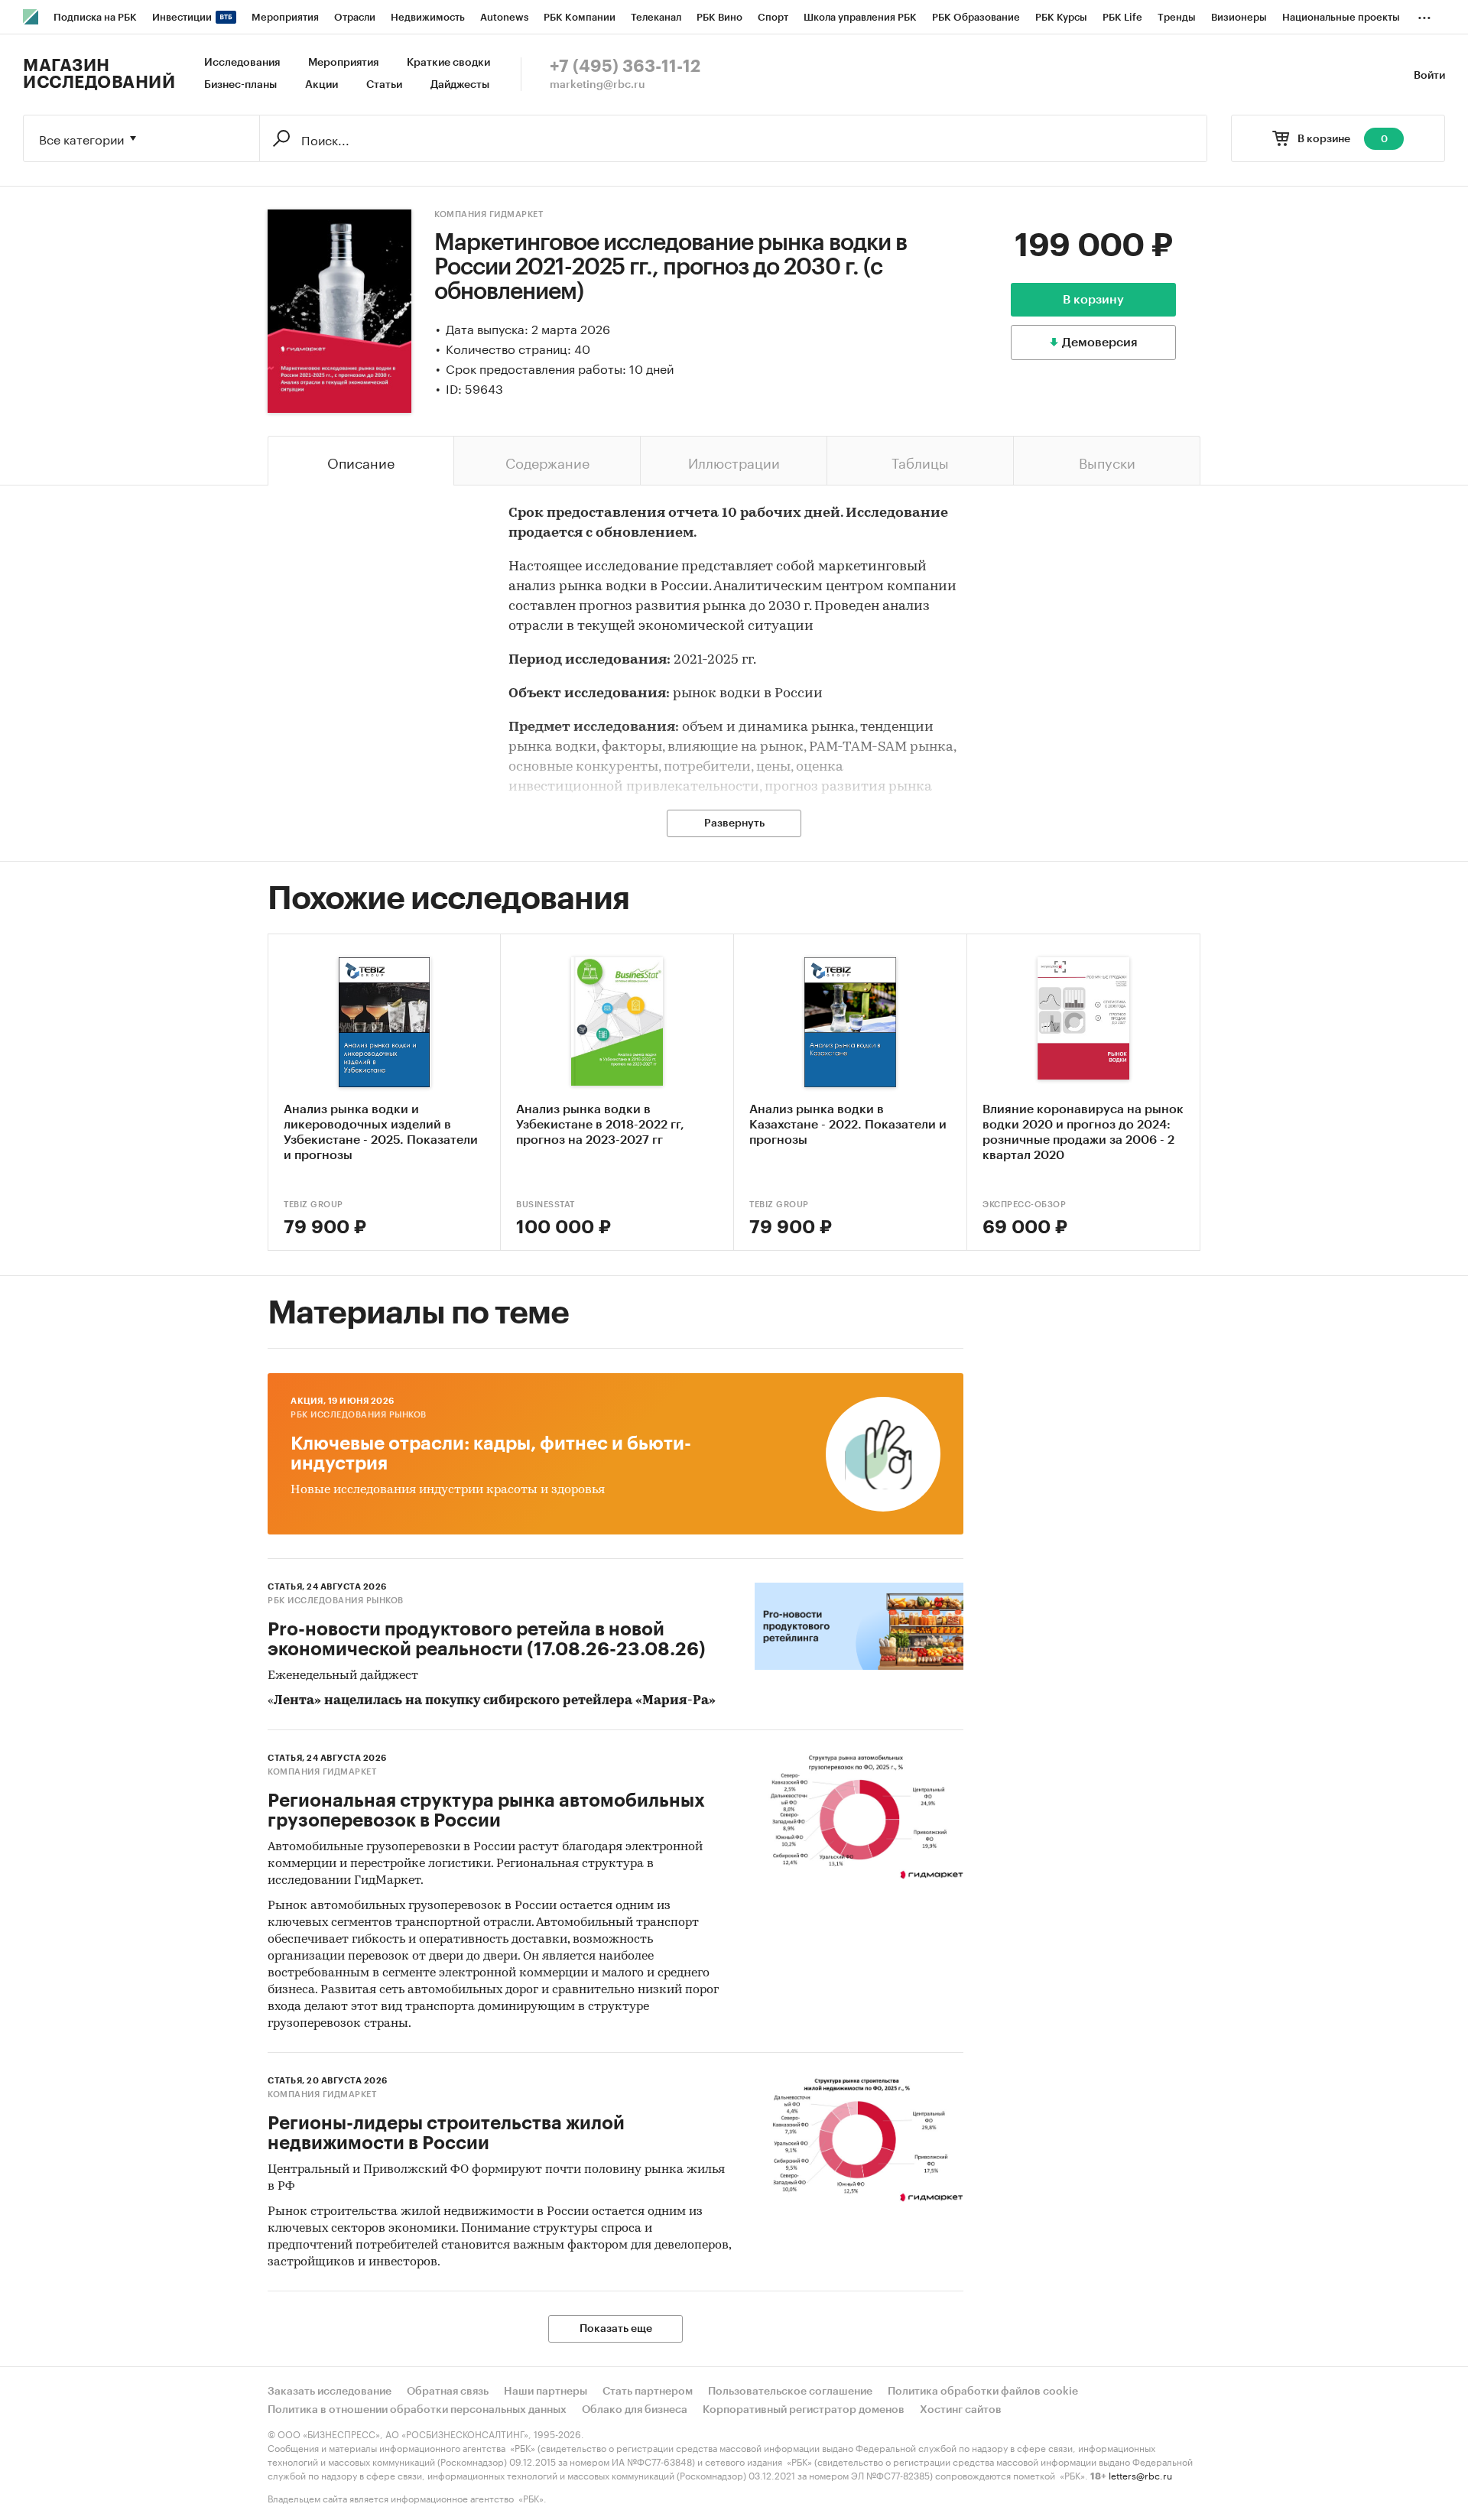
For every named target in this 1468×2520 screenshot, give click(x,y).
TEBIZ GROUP (313, 1205)
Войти (1429, 76)
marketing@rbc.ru (598, 85)
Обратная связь (448, 2392)
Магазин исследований (99, 74)
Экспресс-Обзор (1024, 1205)
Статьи (384, 85)
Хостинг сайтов (961, 2410)
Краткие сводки (448, 63)
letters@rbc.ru (1140, 2475)
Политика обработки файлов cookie (983, 2392)
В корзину (1093, 300)
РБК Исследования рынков (359, 1415)
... (1424, 15)
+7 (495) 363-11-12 (625, 67)
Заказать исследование (330, 2392)
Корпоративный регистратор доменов (804, 2410)
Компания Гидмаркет (489, 214)
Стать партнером (648, 2392)
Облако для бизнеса (635, 2410)
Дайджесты (460, 85)
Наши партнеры (546, 2392)
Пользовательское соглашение (790, 2392)
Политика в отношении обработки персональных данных (417, 2410)
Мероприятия (343, 63)
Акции (322, 85)
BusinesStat (546, 1205)
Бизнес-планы (240, 85)
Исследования (242, 63)
